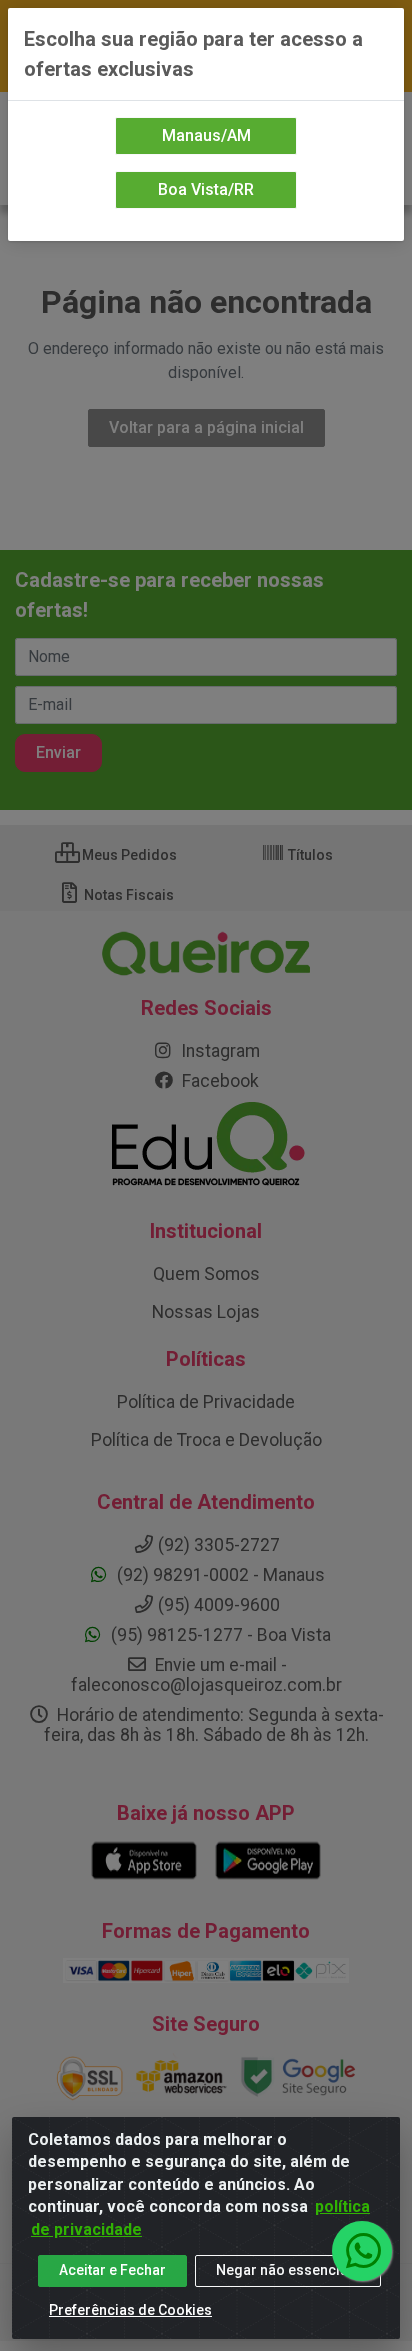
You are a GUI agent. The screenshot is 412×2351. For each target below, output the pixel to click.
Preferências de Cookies (130, 2310)
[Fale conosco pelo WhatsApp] (362, 2251)
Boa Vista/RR (206, 189)
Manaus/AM (206, 135)
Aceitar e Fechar (112, 2270)
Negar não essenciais (288, 2270)
